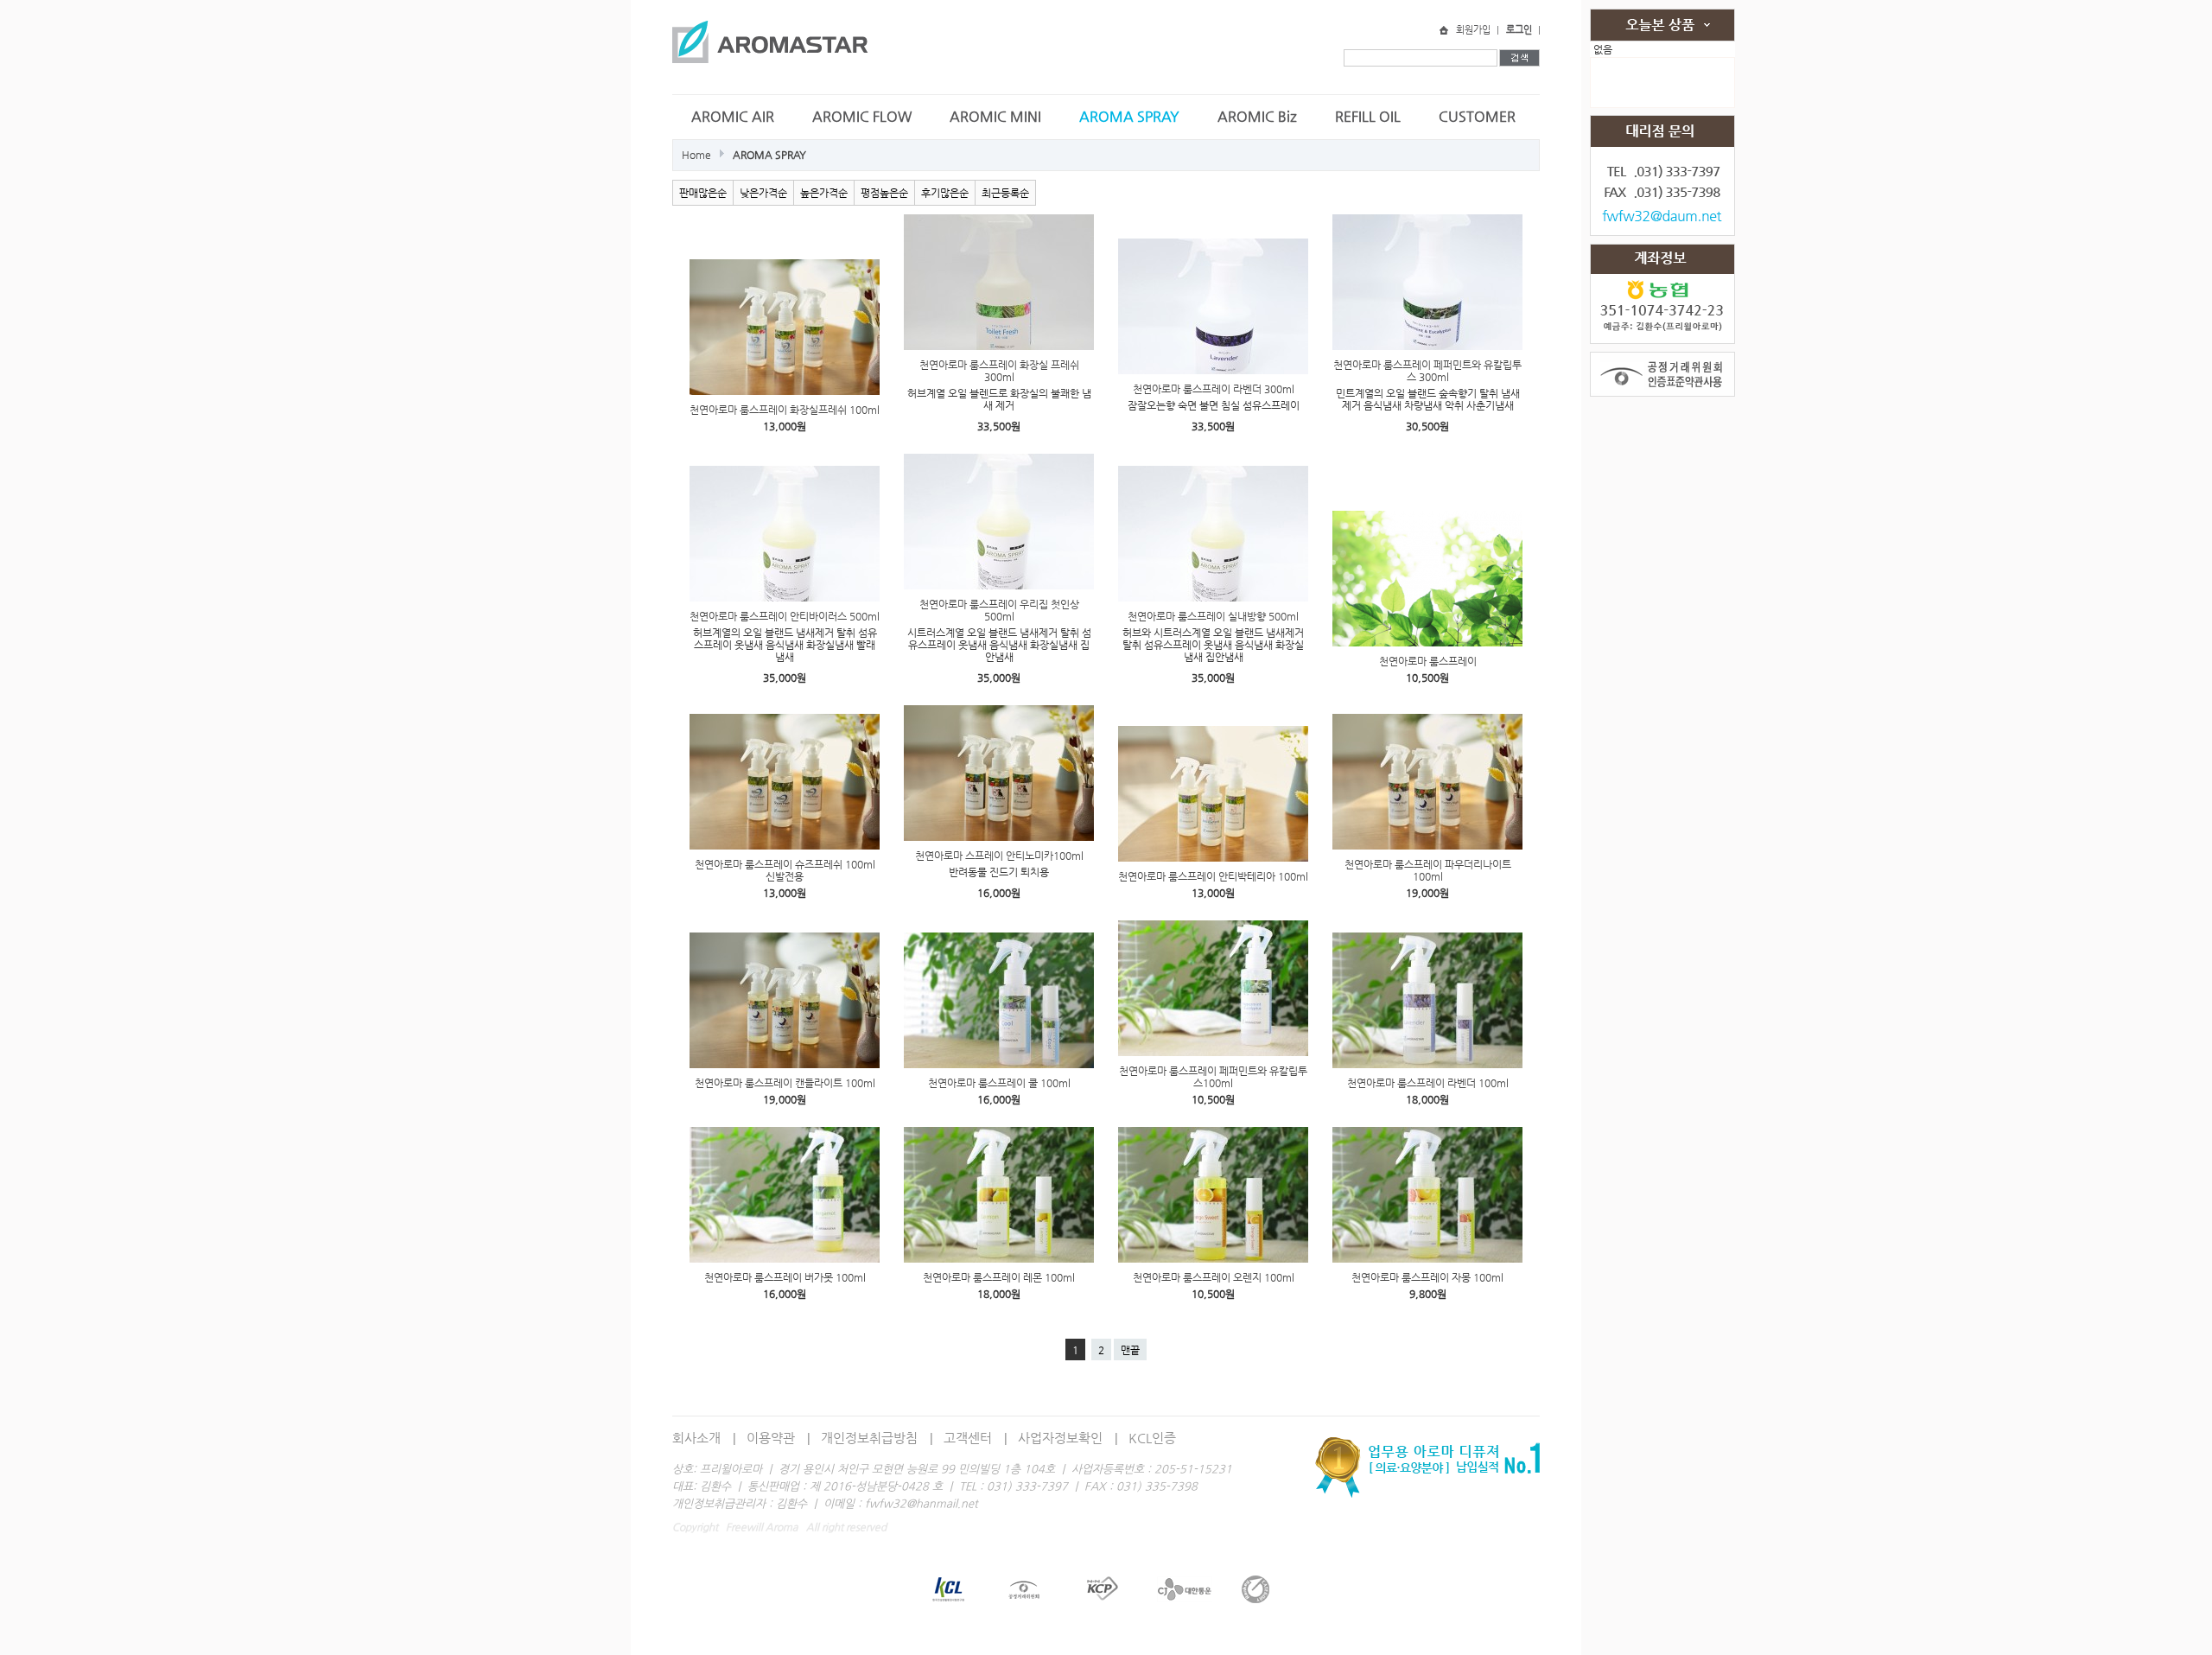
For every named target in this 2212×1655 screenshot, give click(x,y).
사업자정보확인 (1060, 1438)
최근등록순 (1005, 193)
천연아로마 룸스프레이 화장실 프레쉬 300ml (999, 371)
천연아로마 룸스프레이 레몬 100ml (999, 1277)
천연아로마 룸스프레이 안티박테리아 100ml (1213, 876)
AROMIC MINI (995, 116)
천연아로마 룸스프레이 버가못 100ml (785, 1277)
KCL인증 (1152, 1438)
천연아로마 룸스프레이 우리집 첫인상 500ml (999, 610)
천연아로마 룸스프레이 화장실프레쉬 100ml (785, 410)
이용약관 (771, 1438)
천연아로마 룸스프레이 (1428, 661)
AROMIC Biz (1257, 116)
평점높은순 (884, 193)
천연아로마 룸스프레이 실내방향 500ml (1213, 616)
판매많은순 (703, 193)
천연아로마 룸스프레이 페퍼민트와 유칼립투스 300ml (1427, 371)
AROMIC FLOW (862, 116)
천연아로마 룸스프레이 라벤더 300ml (1214, 389)
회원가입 (1473, 30)
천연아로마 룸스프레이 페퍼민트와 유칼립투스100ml (1213, 1077)
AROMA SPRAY (1129, 116)
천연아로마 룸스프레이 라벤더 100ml (1428, 1083)
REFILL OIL (1368, 116)
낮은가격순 (763, 193)
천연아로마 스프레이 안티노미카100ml (999, 856)
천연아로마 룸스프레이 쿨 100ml (999, 1083)
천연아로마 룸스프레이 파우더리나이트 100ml (1428, 870)
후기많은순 (945, 193)
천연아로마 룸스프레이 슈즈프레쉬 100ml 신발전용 (785, 870)
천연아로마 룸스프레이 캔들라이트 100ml (785, 1083)
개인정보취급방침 (869, 1438)
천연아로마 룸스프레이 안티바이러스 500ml (785, 616)
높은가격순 (824, 193)
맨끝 (1130, 1350)
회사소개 (696, 1438)
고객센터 (968, 1438)
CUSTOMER (1477, 116)
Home (696, 155)
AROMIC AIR (733, 116)
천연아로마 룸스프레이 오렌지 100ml (1214, 1277)
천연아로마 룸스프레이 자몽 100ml (1427, 1277)
